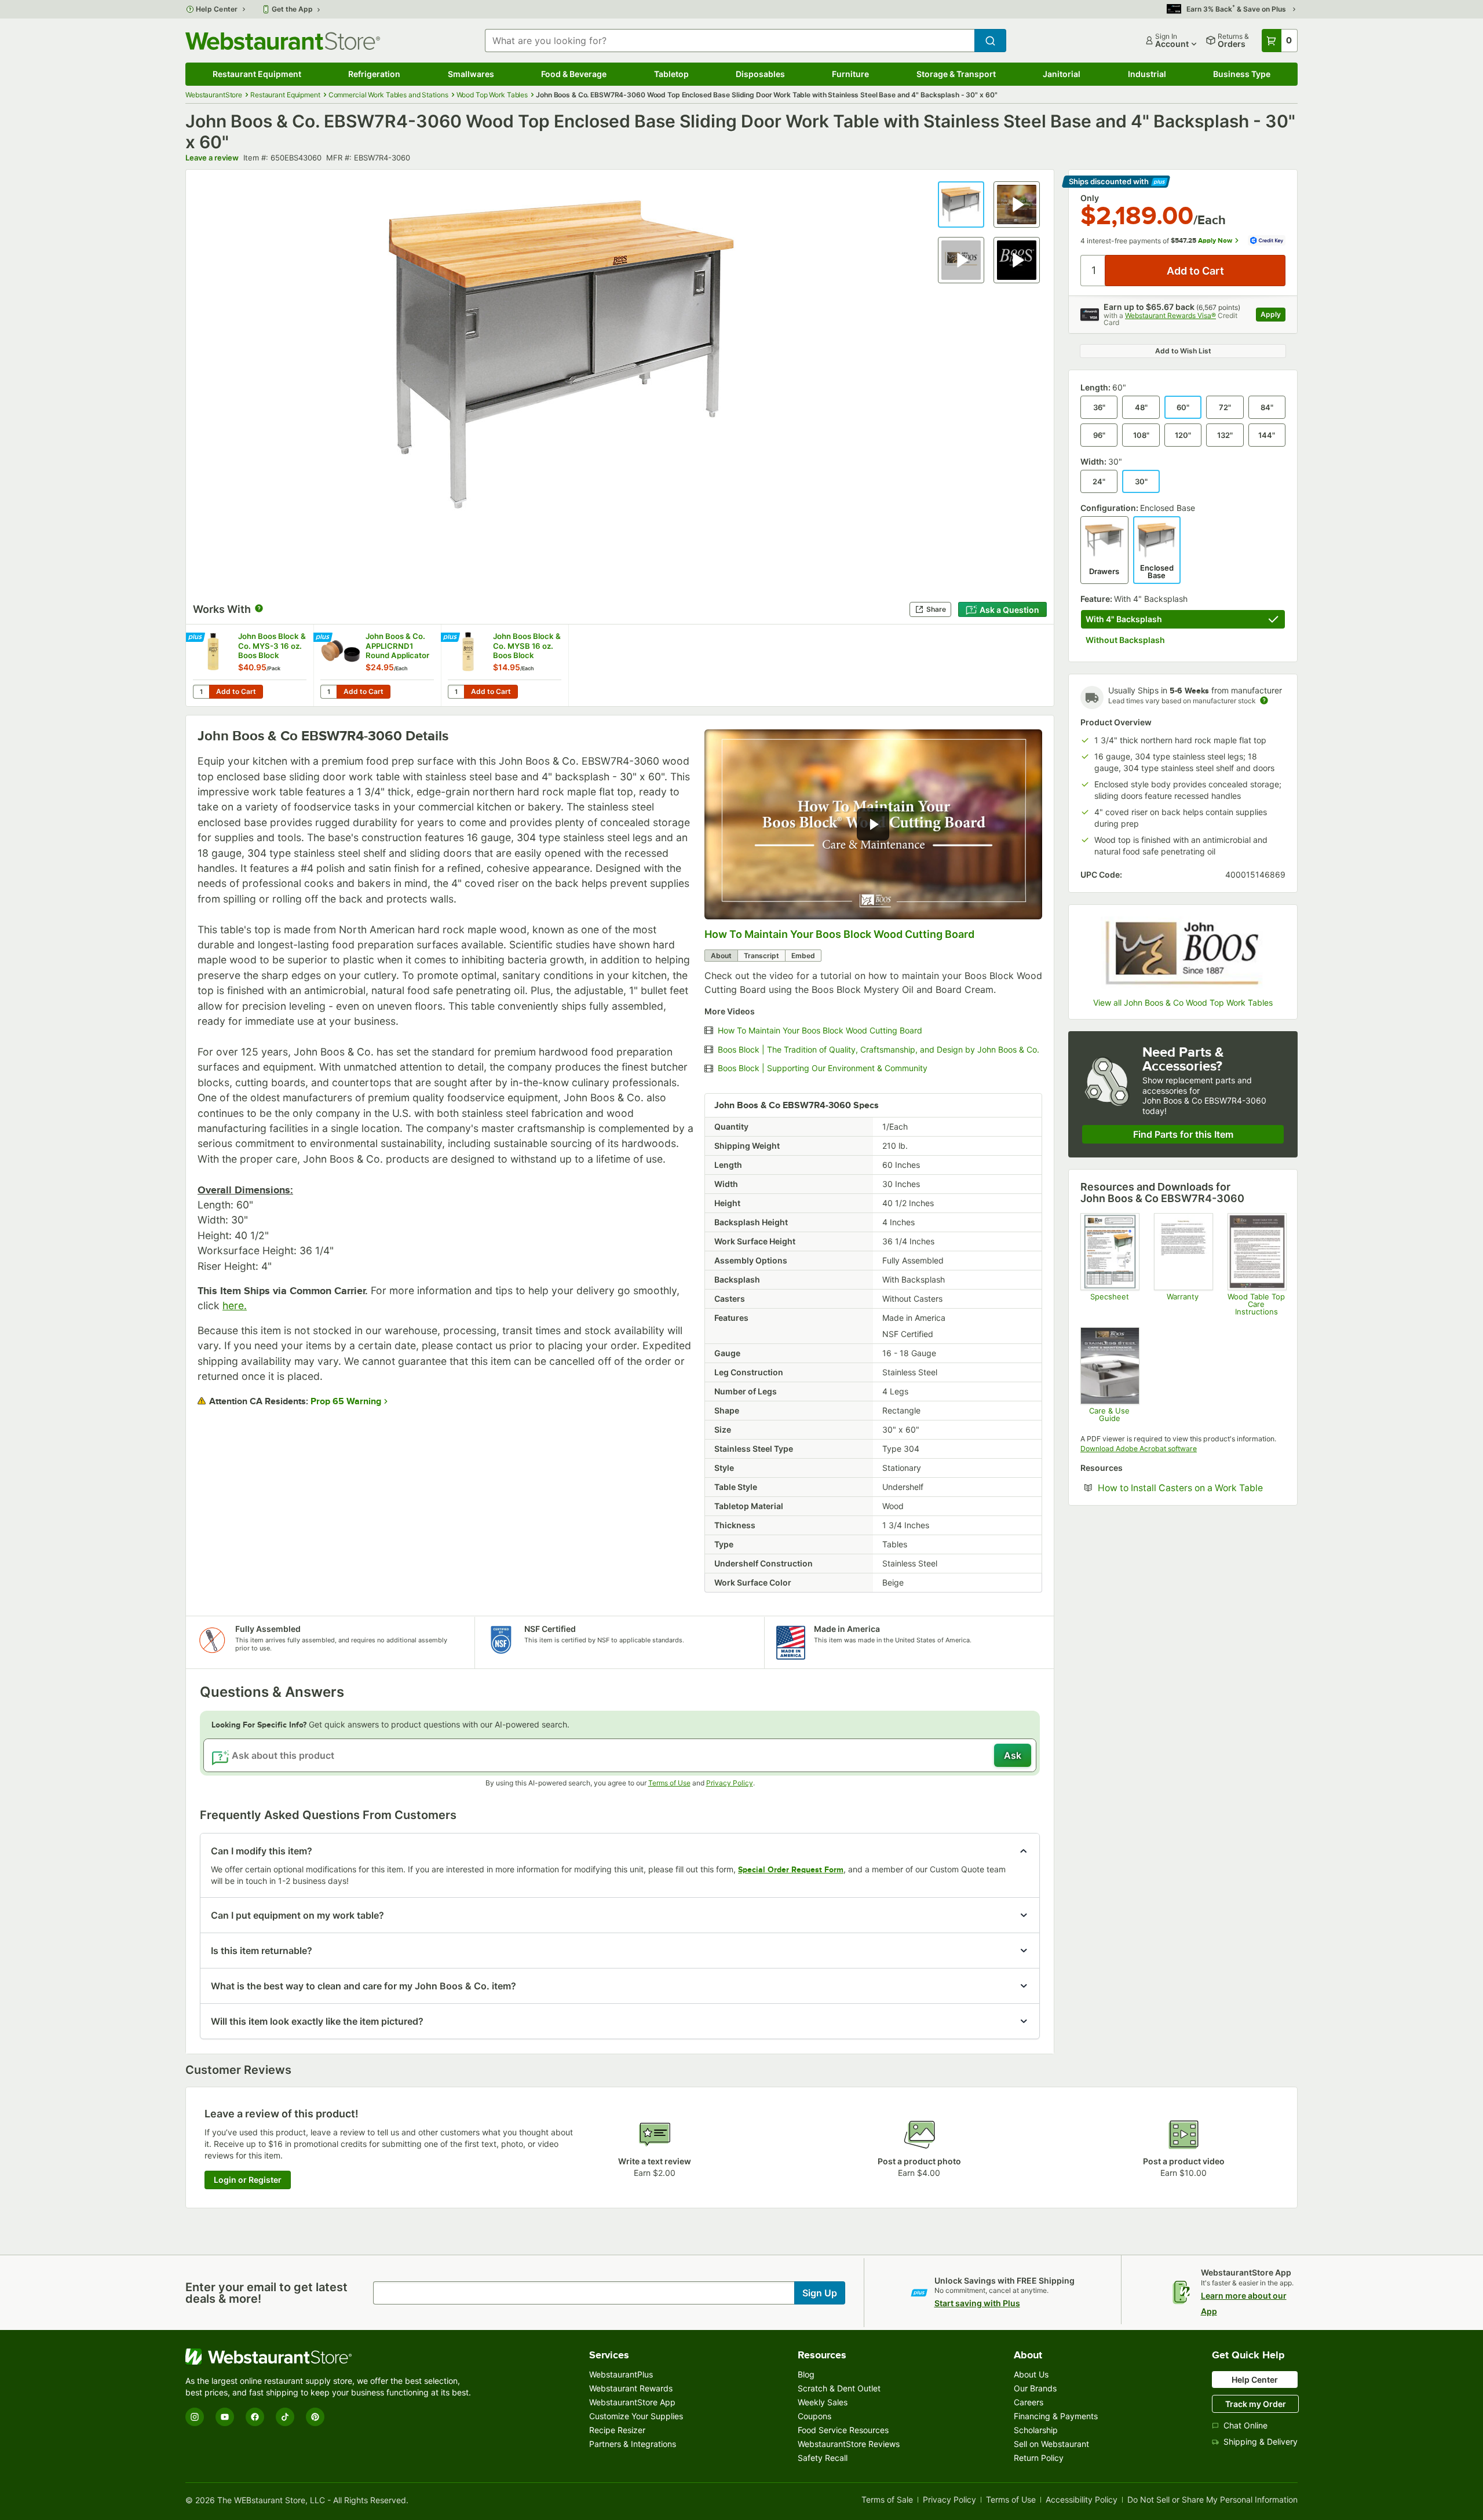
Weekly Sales (823, 2402)
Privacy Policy (730, 1783)
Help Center (217, 9)
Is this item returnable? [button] (262, 1951)
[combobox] (730, 41)
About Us (1031, 2374)
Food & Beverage (574, 74)
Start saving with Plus (977, 2303)
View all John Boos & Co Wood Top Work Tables (1183, 1003)
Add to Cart (236, 691)
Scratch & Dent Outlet (839, 2388)
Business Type (1242, 74)
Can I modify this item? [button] (262, 1851)
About (721, 956)
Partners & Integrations (633, 2444)
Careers (1029, 2402)
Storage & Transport (956, 74)
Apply (1273, 316)
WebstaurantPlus (621, 2374)
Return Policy (1039, 2458)
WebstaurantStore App (632, 2402)
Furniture (850, 74)
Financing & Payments (1056, 2416)
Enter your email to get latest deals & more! (266, 2293)
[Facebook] (255, 2417)
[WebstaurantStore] (330, 2357)
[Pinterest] (315, 2417)
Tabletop (671, 74)
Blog (806, 2374)
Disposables (760, 74)
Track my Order (1256, 2404)
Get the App (292, 9)
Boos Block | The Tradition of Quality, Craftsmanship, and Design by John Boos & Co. (879, 1050)
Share (936, 609)
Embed (803, 956)
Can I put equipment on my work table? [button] (297, 1915)
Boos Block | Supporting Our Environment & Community (823, 1068)
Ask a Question (1009, 610)
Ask (1013, 1755)
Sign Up (820, 2293)
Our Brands (1035, 2388)
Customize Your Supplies (636, 2416)
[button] (961, 204)
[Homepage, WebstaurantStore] (283, 41)
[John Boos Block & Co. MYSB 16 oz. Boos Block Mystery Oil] (505, 665)
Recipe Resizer (617, 2430)
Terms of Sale (887, 2500)
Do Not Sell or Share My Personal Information (1212, 2500)
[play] (873, 824)
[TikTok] (285, 2417)
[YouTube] (225, 2417)
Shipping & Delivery (1261, 2442)
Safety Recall (823, 2458)
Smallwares (471, 74)
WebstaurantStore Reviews (849, 2444)
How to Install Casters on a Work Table (1192, 1488)
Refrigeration (374, 74)
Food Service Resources (843, 2430)
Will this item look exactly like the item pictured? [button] (317, 2021)
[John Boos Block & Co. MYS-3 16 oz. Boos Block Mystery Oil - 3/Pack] (250, 665)
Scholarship (1036, 2430)
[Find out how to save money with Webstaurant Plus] (197, 638)
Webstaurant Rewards (631, 2388)
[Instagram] (195, 2417)
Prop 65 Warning (346, 1401)
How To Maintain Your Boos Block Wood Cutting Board (839, 934)
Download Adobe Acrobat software (1139, 1449)
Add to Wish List (1183, 351)
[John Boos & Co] (1183, 953)
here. (235, 1305)
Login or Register (248, 2180)
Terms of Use (669, 1783)
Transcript (761, 956)
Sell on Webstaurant (1051, 2444)
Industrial (1147, 74)
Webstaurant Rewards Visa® (1170, 315)
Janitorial (1062, 74)
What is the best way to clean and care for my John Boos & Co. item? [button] (364, 1986)
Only (1090, 198)
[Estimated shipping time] (1264, 700)
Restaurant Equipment (257, 74)
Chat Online (1245, 2425)
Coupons (814, 2416)
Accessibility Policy (1082, 2500)
